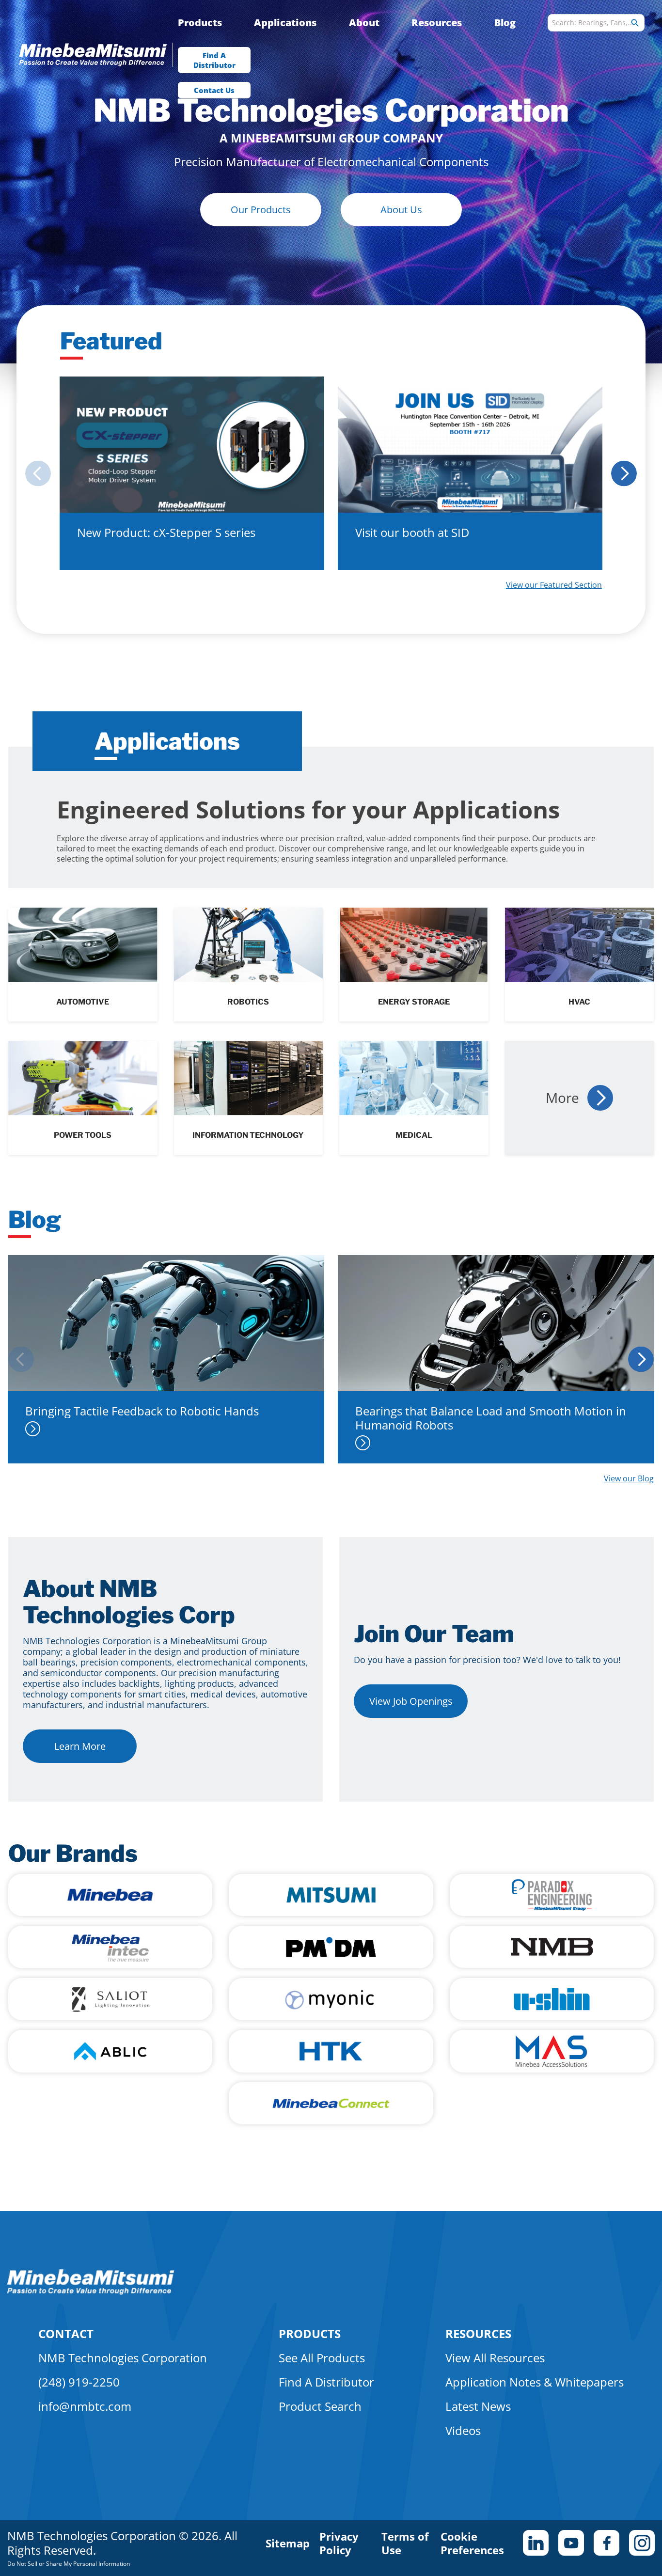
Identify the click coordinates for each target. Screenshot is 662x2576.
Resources (437, 23)
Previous (35, 473)
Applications (285, 23)
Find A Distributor (214, 60)
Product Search (320, 2406)
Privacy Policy (339, 2543)
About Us (401, 210)
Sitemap (288, 2543)
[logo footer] (91, 2292)
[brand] (110, 1895)
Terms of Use (405, 2543)
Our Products (261, 210)
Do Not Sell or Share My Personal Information (69, 2564)
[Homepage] (98, 56)
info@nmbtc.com (85, 2406)
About (364, 23)
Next (627, 473)
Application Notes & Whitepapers (535, 2382)
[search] (635, 23)
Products (200, 23)
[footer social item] (536, 2543)
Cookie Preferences (472, 2543)
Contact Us (214, 90)
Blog (505, 23)
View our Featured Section (554, 585)
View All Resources (495, 2358)
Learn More (80, 1746)
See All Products (322, 2358)
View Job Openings (411, 1701)
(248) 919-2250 (79, 2382)
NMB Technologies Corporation (123, 2358)
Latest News (478, 2406)
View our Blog (629, 1478)
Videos (463, 2430)
